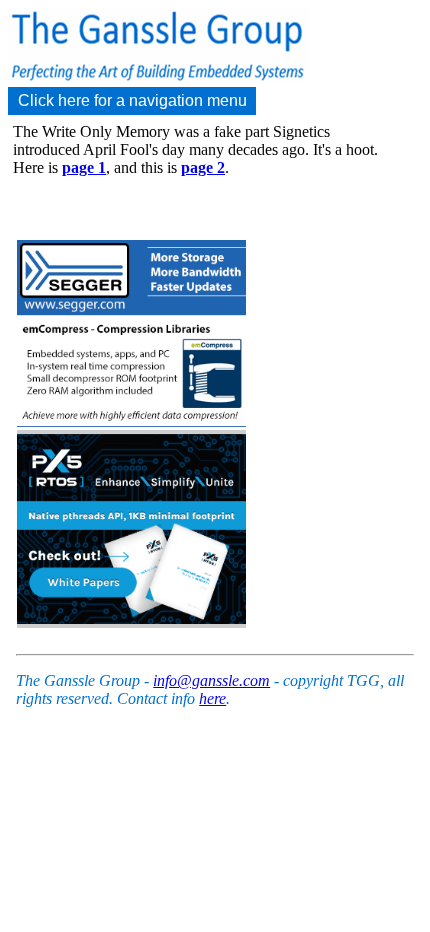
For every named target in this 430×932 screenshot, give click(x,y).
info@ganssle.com (211, 680)
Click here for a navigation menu (132, 100)
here (212, 698)
